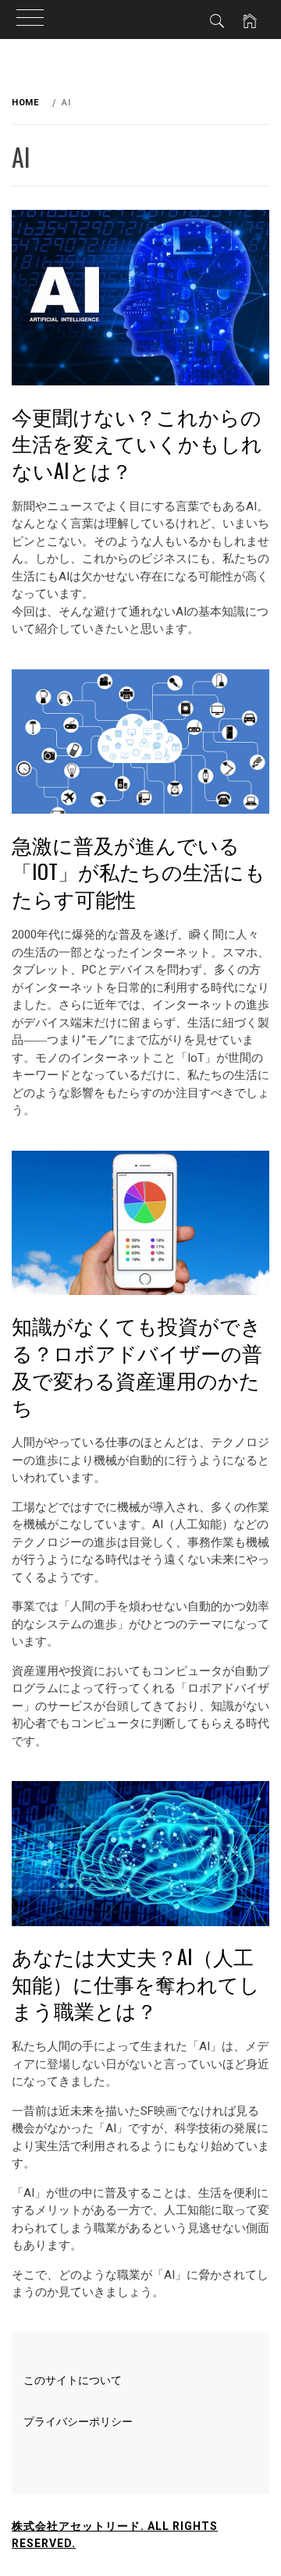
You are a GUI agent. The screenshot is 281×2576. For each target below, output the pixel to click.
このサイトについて (73, 2380)
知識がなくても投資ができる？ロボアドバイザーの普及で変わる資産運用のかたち (137, 1366)
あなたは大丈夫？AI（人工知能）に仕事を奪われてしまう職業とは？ (136, 1983)
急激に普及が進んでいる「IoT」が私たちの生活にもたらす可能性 (139, 871)
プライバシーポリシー (78, 2422)
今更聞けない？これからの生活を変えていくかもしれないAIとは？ (137, 443)
